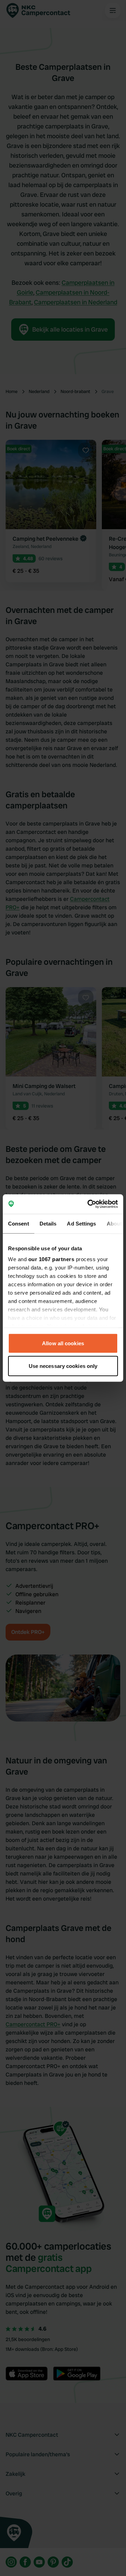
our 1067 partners (51, 1259)
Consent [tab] (19, 1223)
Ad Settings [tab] (81, 1223)
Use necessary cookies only (63, 1366)
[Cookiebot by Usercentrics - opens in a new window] (89, 1204)
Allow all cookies (63, 1343)
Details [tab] (48, 1223)
